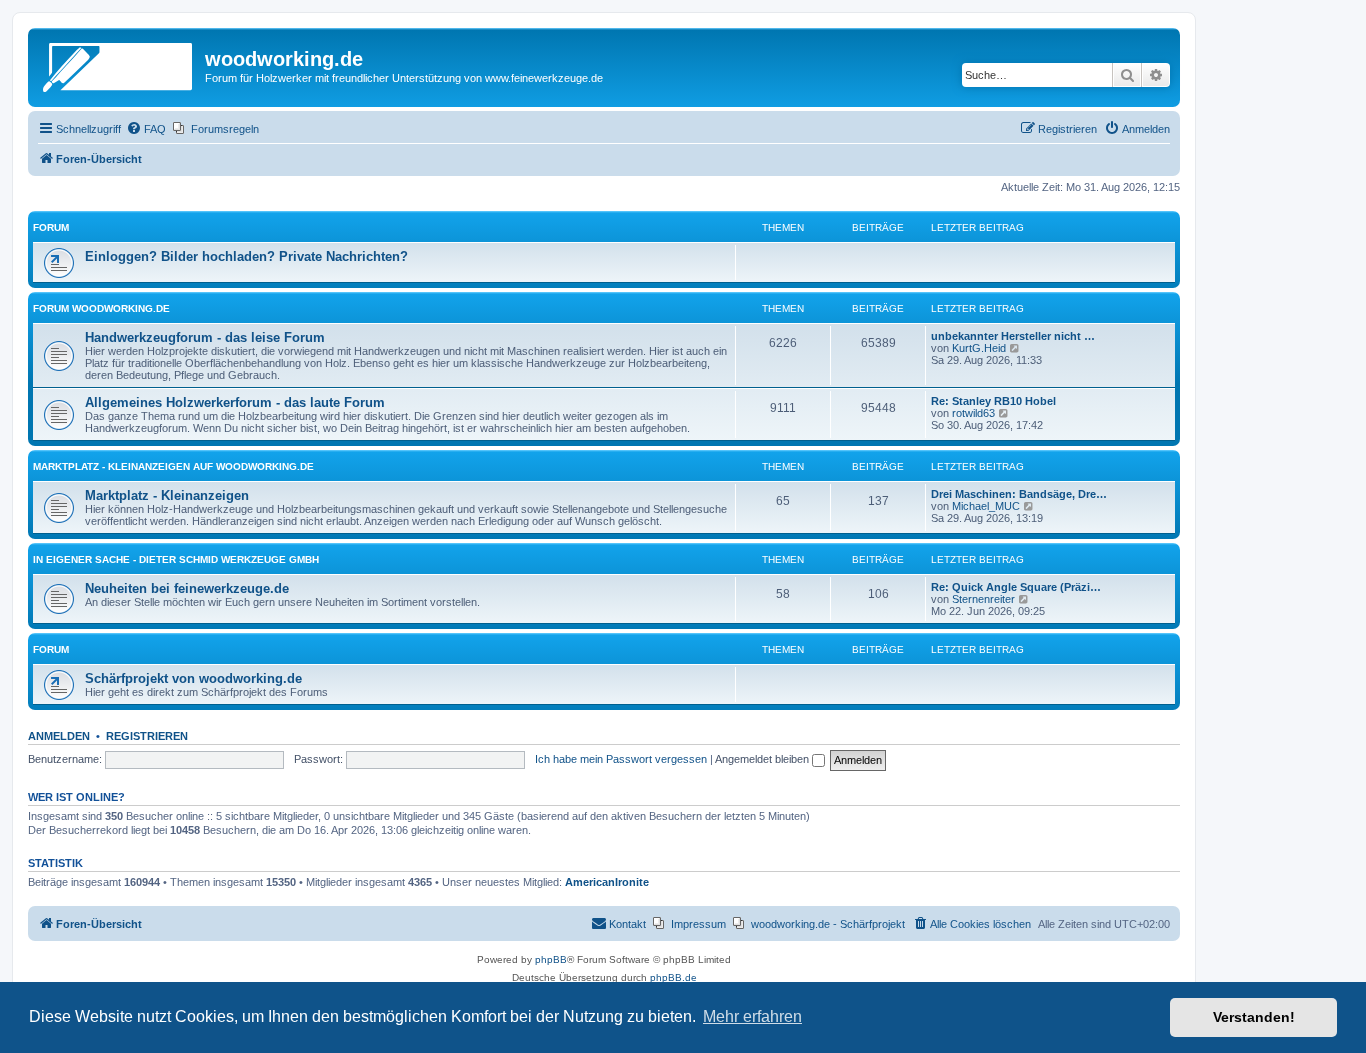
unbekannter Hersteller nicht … (1013, 336)
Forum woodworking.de (101, 308)
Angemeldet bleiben (763, 759)
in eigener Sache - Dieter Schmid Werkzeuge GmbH (176, 559)
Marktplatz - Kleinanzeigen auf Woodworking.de (173, 466)
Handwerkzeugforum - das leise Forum (205, 337)
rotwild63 (973, 413)
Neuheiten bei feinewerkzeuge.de (187, 588)
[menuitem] (146, 129)
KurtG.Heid (979, 348)
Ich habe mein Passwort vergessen (621, 759)
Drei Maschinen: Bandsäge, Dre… (1019, 494)
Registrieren (147, 736)
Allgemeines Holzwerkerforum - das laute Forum (235, 402)
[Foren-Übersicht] (119, 65)
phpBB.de (673, 977)
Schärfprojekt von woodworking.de (193, 678)
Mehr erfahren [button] (752, 1016)
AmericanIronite (607, 882)
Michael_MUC (986, 506)
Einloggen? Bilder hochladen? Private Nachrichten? (246, 256)
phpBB (551, 959)
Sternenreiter (983, 599)
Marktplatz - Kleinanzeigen (167, 495)
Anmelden (59, 736)
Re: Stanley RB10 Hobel (993, 401)
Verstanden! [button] (1254, 1017)
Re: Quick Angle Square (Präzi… (1016, 587)
